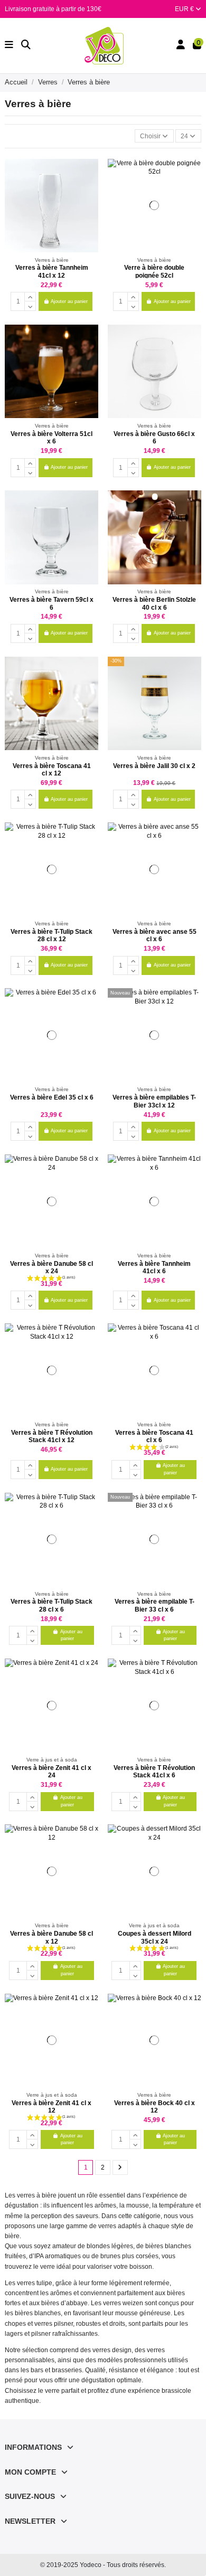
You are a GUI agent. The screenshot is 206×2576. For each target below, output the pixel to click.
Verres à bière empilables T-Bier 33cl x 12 (154, 1101)
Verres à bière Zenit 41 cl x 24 (51, 1772)
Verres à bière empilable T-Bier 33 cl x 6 (154, 1605)
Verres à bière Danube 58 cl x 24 (51, 1267)
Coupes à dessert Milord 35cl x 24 (154, 1937)
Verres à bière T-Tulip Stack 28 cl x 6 (51, 1605)
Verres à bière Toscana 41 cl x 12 (52, 770)
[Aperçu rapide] (90, 191)
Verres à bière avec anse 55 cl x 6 (154, 935)
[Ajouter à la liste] (90, 173)
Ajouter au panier (69, 301)
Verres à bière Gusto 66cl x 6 (154, 438)
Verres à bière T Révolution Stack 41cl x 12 (52, 1436)
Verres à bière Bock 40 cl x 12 (154, 2107)
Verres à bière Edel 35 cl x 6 (52, 1097)
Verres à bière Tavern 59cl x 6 (51, 603)
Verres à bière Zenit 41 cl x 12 (51, 2107)
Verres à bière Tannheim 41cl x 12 (52, 271)
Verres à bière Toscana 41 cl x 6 (154, 1436)
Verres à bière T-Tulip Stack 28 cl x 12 (51, 935)
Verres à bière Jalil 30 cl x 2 (154, 766)
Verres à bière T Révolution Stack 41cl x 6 (154, 1772)
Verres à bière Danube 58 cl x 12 (51, 1937)
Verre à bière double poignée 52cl (154, 271)
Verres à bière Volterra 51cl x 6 (51, 438)
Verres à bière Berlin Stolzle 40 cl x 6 (154, 603)
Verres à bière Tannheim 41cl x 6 (154, 1267)
